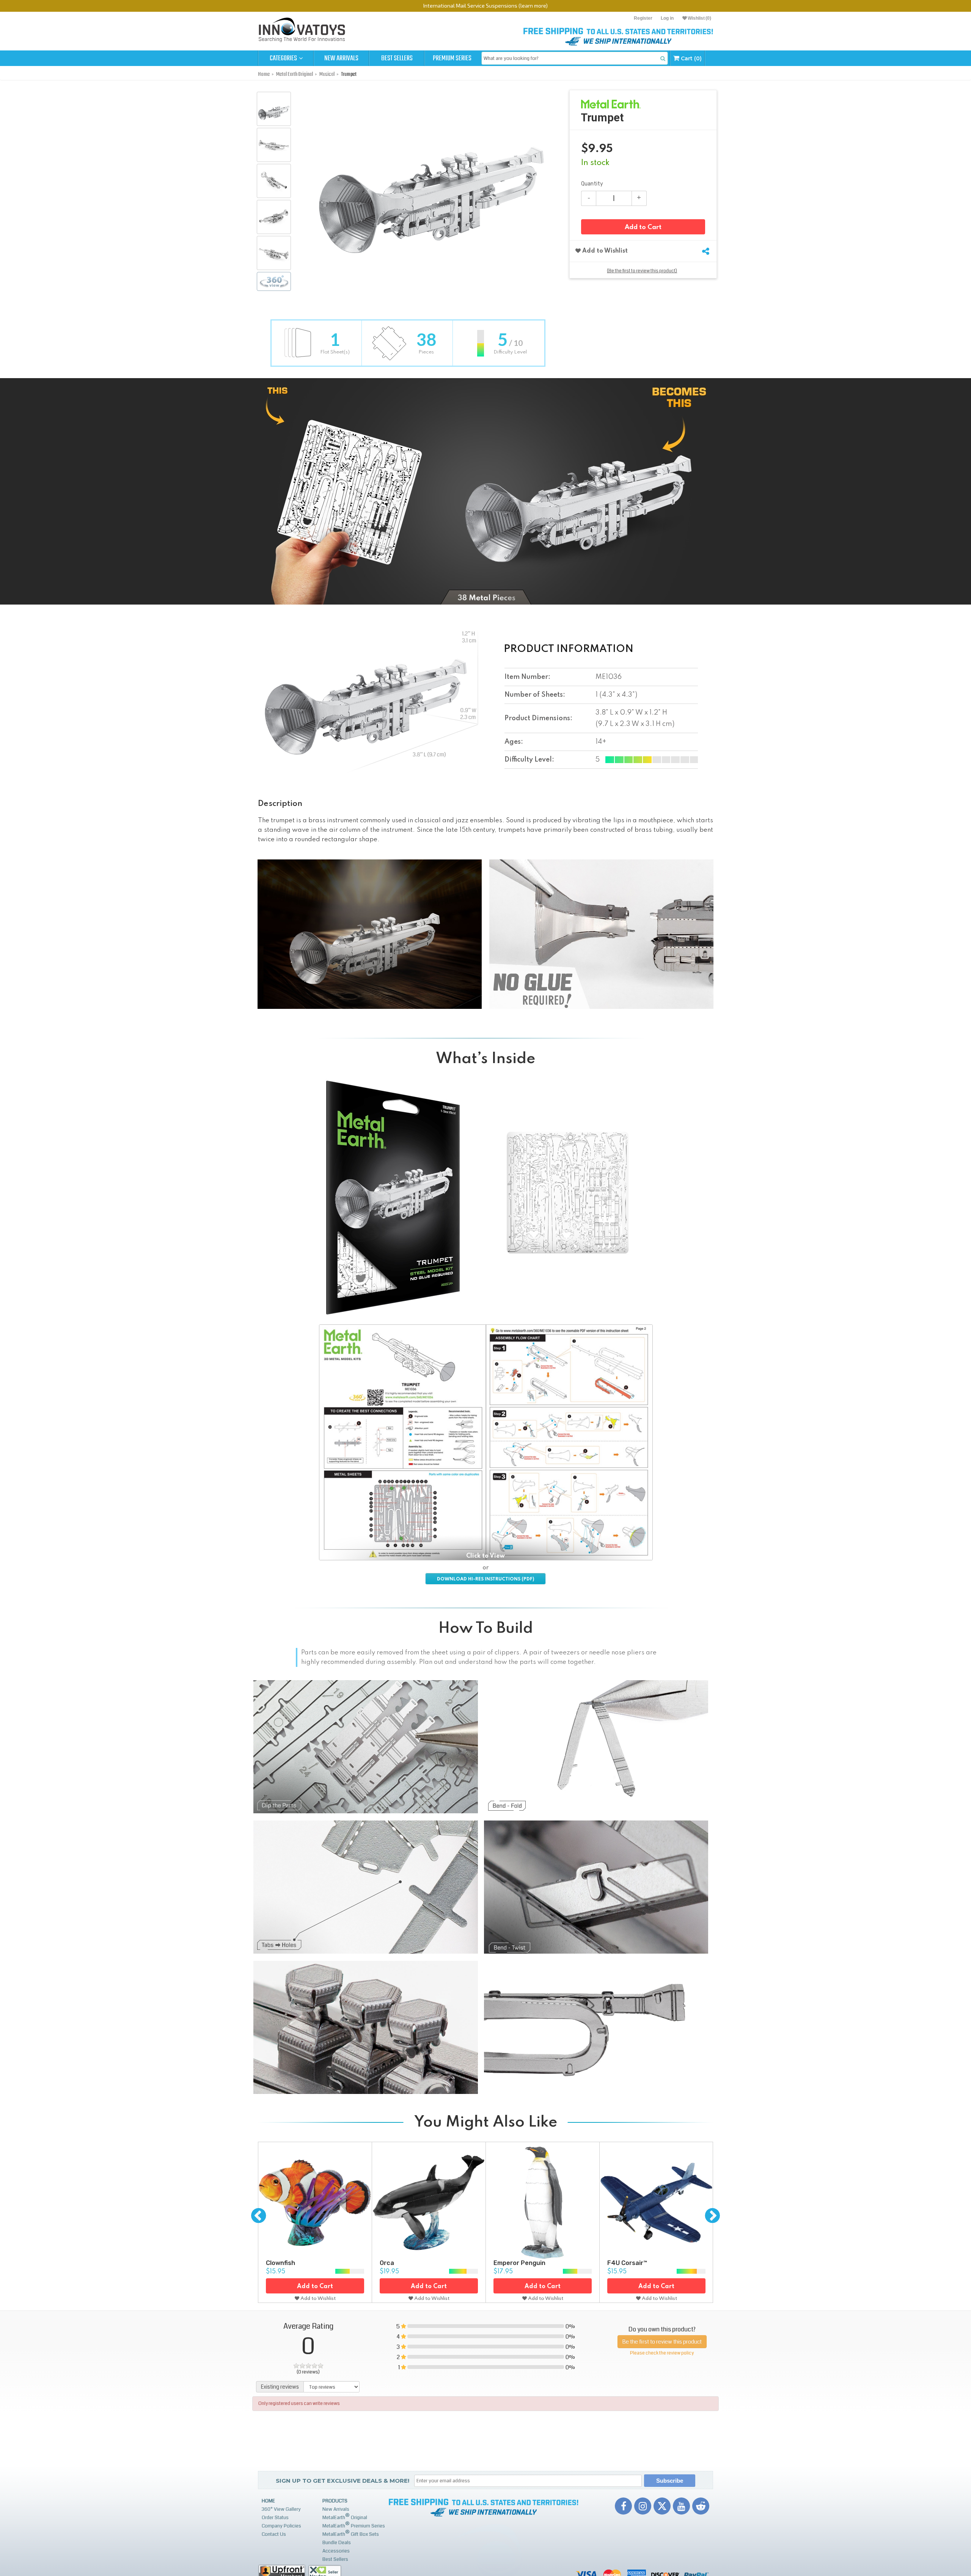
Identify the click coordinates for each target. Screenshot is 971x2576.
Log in (667, 18)
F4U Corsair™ (627, 2263)
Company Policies (281, 2526)
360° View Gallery (281, 2509)
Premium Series (452, 58)
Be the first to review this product (662, 2342)
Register (643, 18)
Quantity (592, 184)
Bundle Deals (337, 2543)
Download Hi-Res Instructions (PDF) (485, 1579)
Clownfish (280, 2263)
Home (268, 2501)
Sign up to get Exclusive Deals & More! (343, 2481)
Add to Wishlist (604, 251)
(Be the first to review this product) (642, 271)
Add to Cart (643, 227)
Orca (387, 2263)
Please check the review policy (662, 2353)
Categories (284, 58)
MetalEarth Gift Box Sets (351, 2533)
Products (335, 2501)
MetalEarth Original (345, 2517)
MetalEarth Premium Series (354, 2525)
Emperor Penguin (519, 2263)
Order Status (275, 2518)
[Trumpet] (274, 109)
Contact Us (274, 2534)
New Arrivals (341, 58)
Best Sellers (397, 58)
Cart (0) (691, 58)
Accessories (336, 2551)
